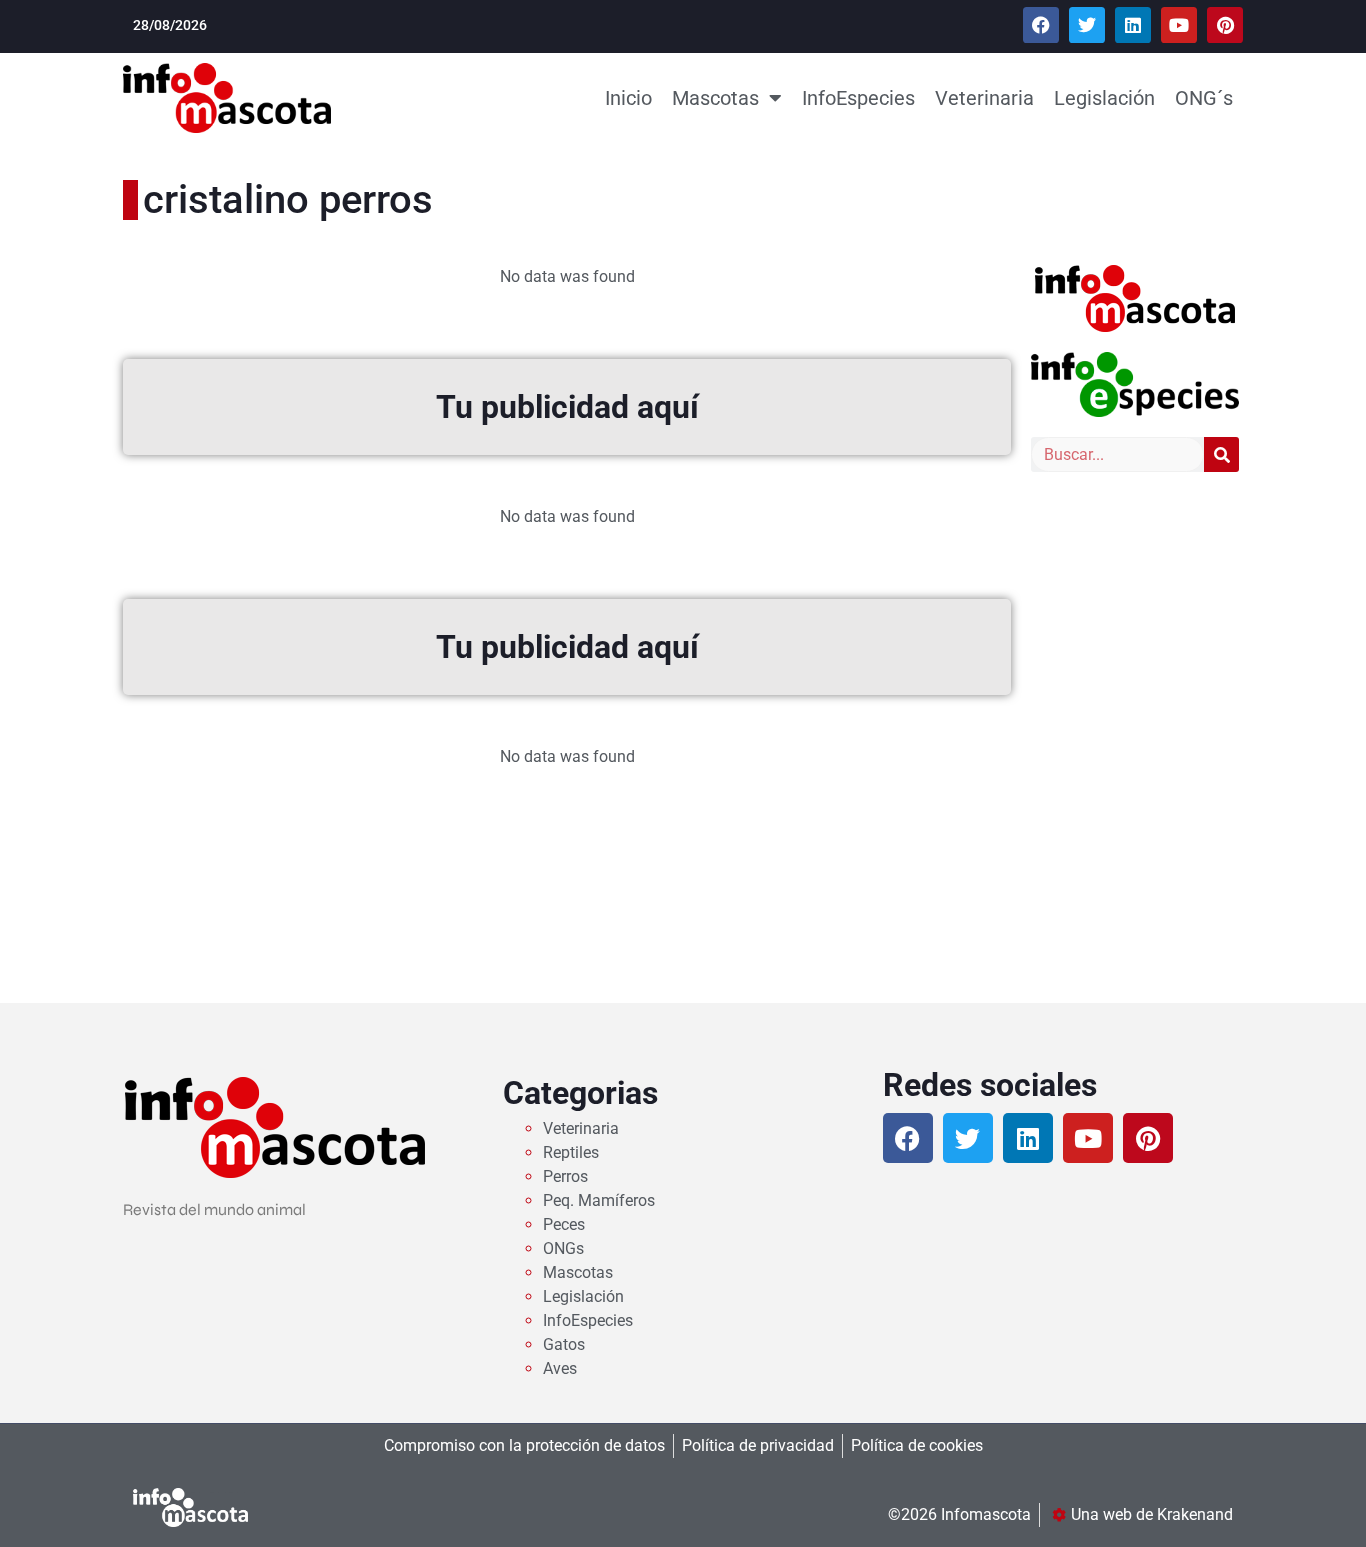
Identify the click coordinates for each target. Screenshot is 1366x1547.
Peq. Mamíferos (599, 1200)
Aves (560, 1368)
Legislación (1104, 98)
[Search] (1221, 454)
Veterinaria (984, 98)
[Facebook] (1041, 25)
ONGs (563, 1248)
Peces (564, 1224)
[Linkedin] (1133, 25)
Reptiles (571, 1152)
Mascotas (715, 98)
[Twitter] (1087, 25)
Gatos (564, 1344)
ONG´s (1204, 98)
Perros (565, 1176)
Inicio (628, 98)
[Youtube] (1179, 25)
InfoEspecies (858, 98)
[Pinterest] (1225, 25)
